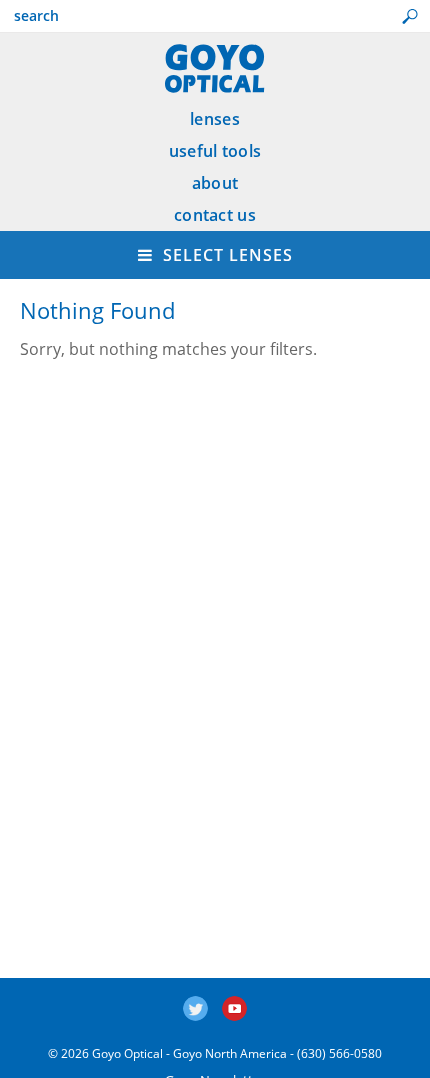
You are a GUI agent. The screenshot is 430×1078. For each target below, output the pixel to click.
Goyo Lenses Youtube (234, 1008)
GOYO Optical (215, 68)
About (215, 183)
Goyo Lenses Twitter (195, 1008)
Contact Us (215, 215)
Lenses (215, 119)
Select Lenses (225, 255)
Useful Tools (215, 151)
